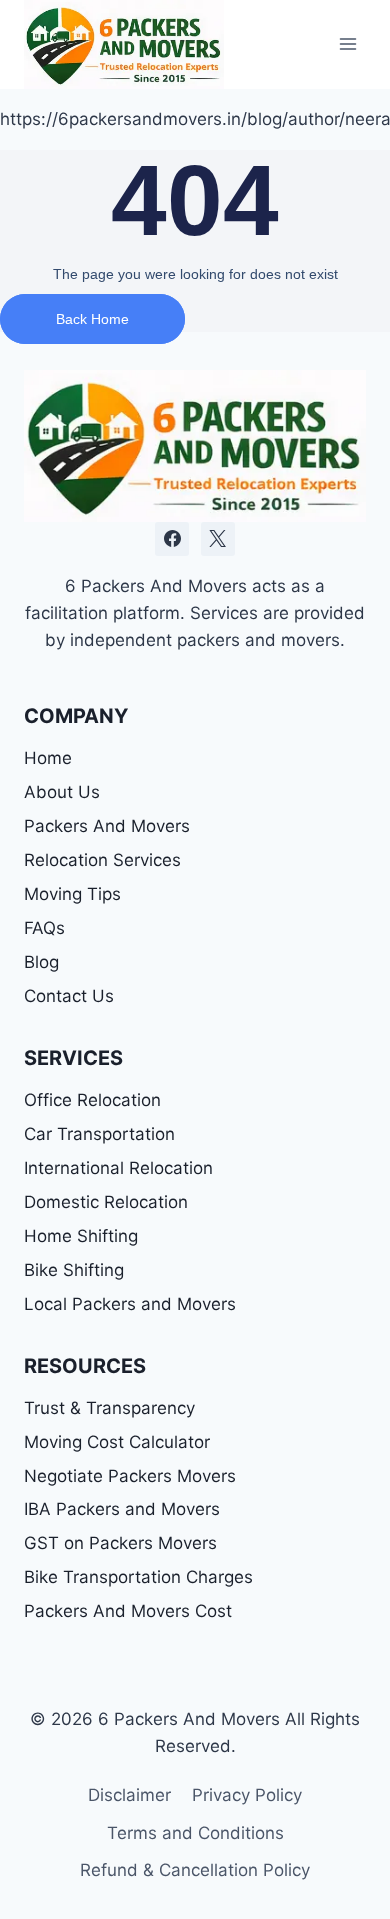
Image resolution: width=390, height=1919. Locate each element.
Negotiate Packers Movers (130, 1476)
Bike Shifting (74, 1270)
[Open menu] (347, 44)
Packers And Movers (107, 826)
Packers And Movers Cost (128, 1611)
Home (48, 758)
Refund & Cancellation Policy (195, 1870)
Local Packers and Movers (130, 1304)
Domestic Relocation (106, 1202)
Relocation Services (102, 860)
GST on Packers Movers (120, 1543)
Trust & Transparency (109, 1408)
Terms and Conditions (195, 1833)
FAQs (44, 928)
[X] (218, 539)
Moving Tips (72, 894)
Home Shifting (81, 1236)
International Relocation (118, 1168)
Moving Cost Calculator (117, 1442)
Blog (41, 962)
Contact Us (69, 996)
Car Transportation (99, 1134)
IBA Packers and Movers (122, 1509)
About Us (62, 792)
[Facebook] (172, 539)
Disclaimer (129, 1795)
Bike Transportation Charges (138, 1577)
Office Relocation (92, 1100)
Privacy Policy (247, 1795)
